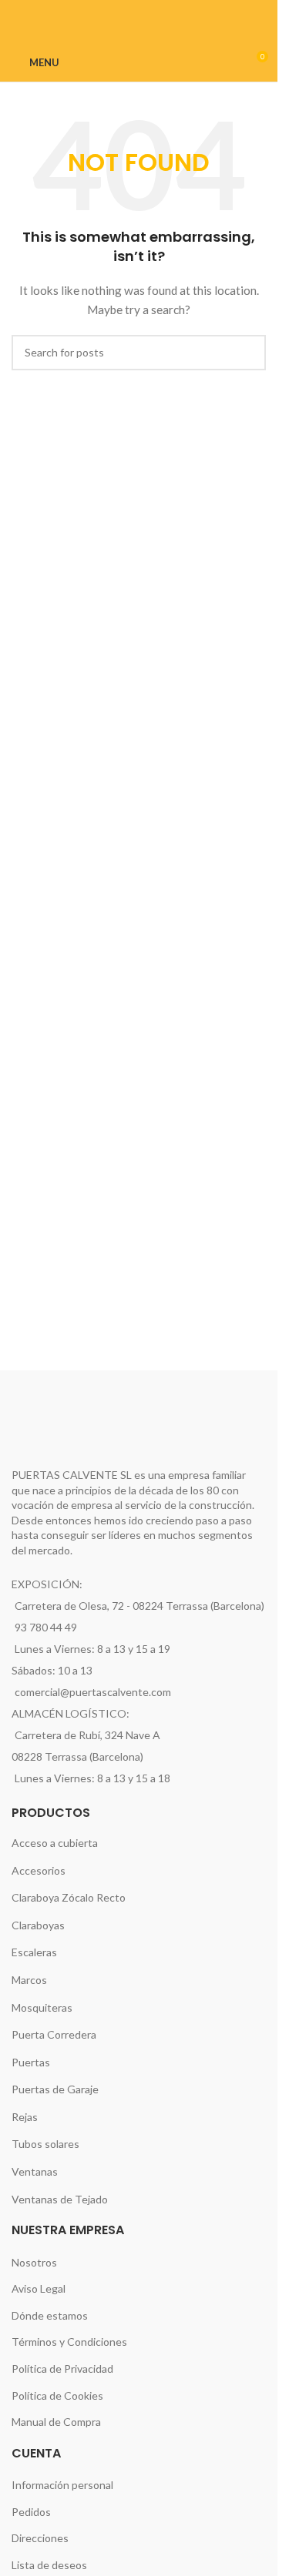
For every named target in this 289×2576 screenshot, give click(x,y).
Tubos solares (45, 2144)
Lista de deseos (49, 2565)
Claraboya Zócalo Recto (69, 1897)
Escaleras (34, 1952)
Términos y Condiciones (69, 2342)
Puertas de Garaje (55, 2089)
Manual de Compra (56, 2422)
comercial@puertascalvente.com (93, 1692)
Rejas (25, 2117)
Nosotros (34, 2262)
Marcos (29, 1980)
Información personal (62, 2485)
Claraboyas (38, 1925)
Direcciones (40, 2538)
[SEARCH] (248, 353)
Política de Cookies (57, 2395)
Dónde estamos (50, 2315)
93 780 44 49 (46, 1627)
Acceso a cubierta (55, 1843)
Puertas (31, 2062)
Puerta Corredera (54, 2034)
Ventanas (35, 2171)
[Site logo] (141, 61)
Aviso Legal (39, 2288)
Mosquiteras (42, 2007)
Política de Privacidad (62, 2369)
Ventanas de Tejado (60, 2199)
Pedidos (31, 2512)
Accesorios (39, 1870)
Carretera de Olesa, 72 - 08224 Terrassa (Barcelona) (139, 1606)
